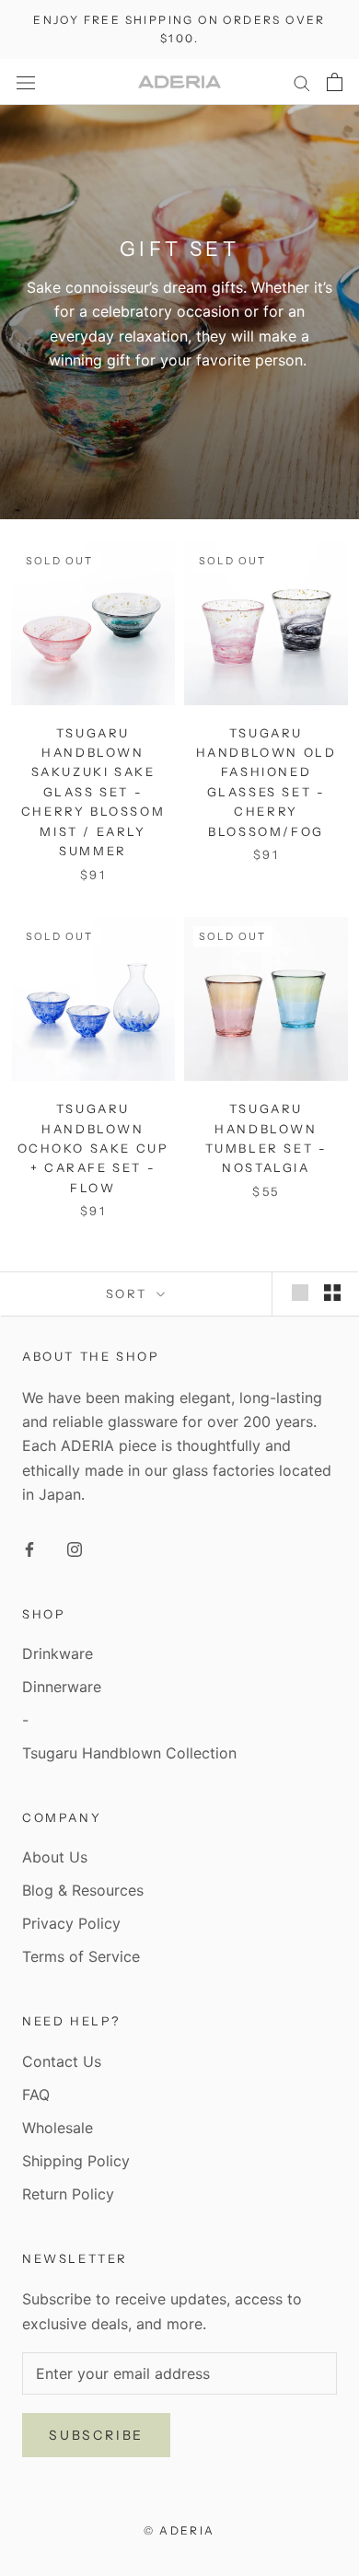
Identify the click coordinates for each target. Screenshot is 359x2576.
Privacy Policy (71, 1923)
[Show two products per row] (332, 1293)
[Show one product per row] (300, 1293)
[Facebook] (29, 1548)
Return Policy (68, 2194)
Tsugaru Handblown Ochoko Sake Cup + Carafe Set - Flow (93, 1148)
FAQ (36, 2094)
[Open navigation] (26, 81)
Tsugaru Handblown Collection (129, 1753)
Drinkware (58, 1654)
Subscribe (96, 2435)
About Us (55, 1857)
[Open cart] (335, 82)
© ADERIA (179, 2530)
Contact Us (62, 2061)
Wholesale (58, 2128)
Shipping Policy (76, 2161)
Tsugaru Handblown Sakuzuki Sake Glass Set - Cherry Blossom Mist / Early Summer (93, 792)
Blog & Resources (83, 1890)
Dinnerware (62, 1687)
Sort (129, 1294)
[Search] (302, 82)
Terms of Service (81, 1956)
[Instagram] (75, 1548)
